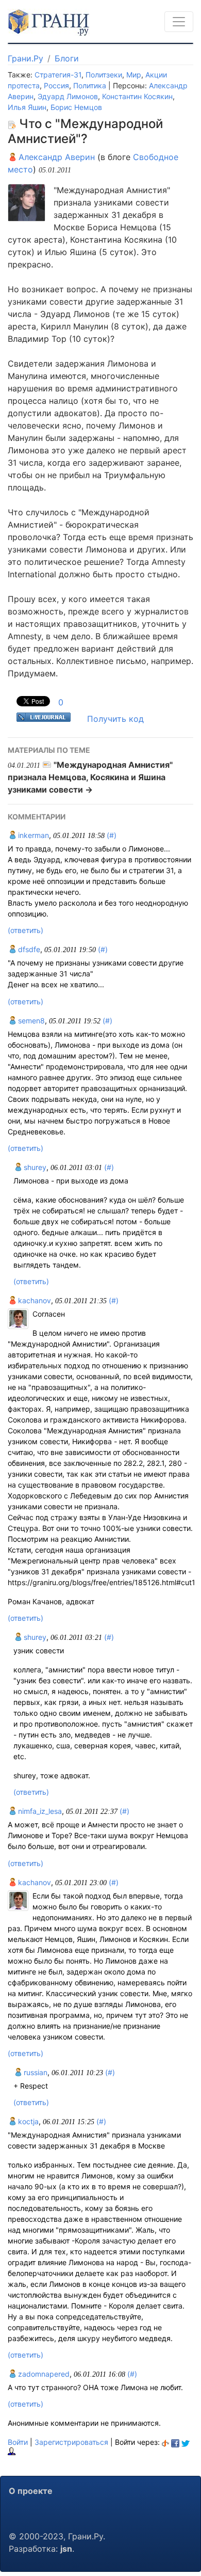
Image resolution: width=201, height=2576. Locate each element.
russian (35, 2072)
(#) (112, 835)
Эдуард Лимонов (68, 96)
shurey (34, 1167)
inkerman (32, 835)
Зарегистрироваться (71, 2442)
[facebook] (175, 2442)
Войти (18, 2442)
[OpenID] (165, 2442)
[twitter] (186, 2442)
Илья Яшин (27, 107)
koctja (27, 2121)
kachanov (33, 1300)
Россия (56, 85)
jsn (66, 2549)
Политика (90, 85)
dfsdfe (28, 949)
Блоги (67, 58)
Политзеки (104, 75)
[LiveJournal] (12, 2451)
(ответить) (26, 930)
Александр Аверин (55, 157)
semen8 (30, 1021)
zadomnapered (43, 2374)
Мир (134, 75)
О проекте (31, 2491)
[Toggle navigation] (179, 22)
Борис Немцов (76, 107)
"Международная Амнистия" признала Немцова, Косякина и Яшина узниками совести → (90, 777)
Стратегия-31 (58, 75)
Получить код (115, 719)
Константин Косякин (137, 96)
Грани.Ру (26, 58)
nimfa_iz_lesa (39, 1811)
